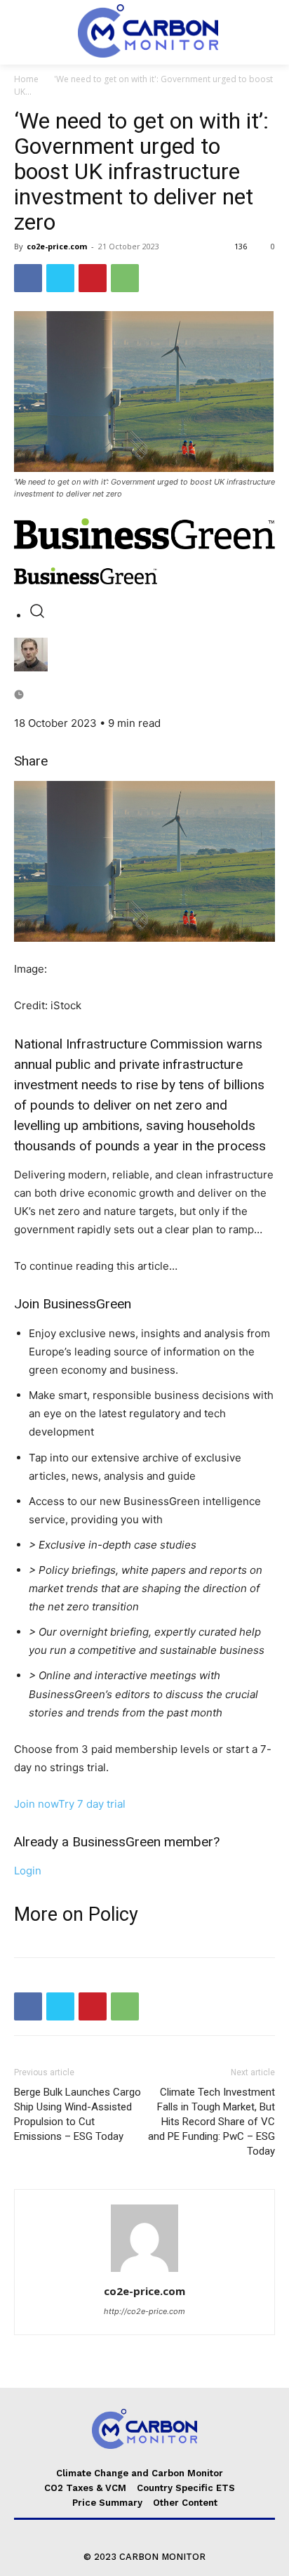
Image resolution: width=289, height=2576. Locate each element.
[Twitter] (60, 278)
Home (26, 79)
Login (28, 1871)
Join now (36, 1804)
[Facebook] (28, 278)
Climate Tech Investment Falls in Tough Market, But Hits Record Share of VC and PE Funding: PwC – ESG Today (211, 2122)
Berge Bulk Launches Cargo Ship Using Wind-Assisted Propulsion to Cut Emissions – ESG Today (78, 2114)
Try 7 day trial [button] (92, 1804)
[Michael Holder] (144, 655)
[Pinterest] (93, 278)
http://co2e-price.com (144, 2311)
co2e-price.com (57, 246)
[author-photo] (144, 2272)
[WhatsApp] (125, 278)
